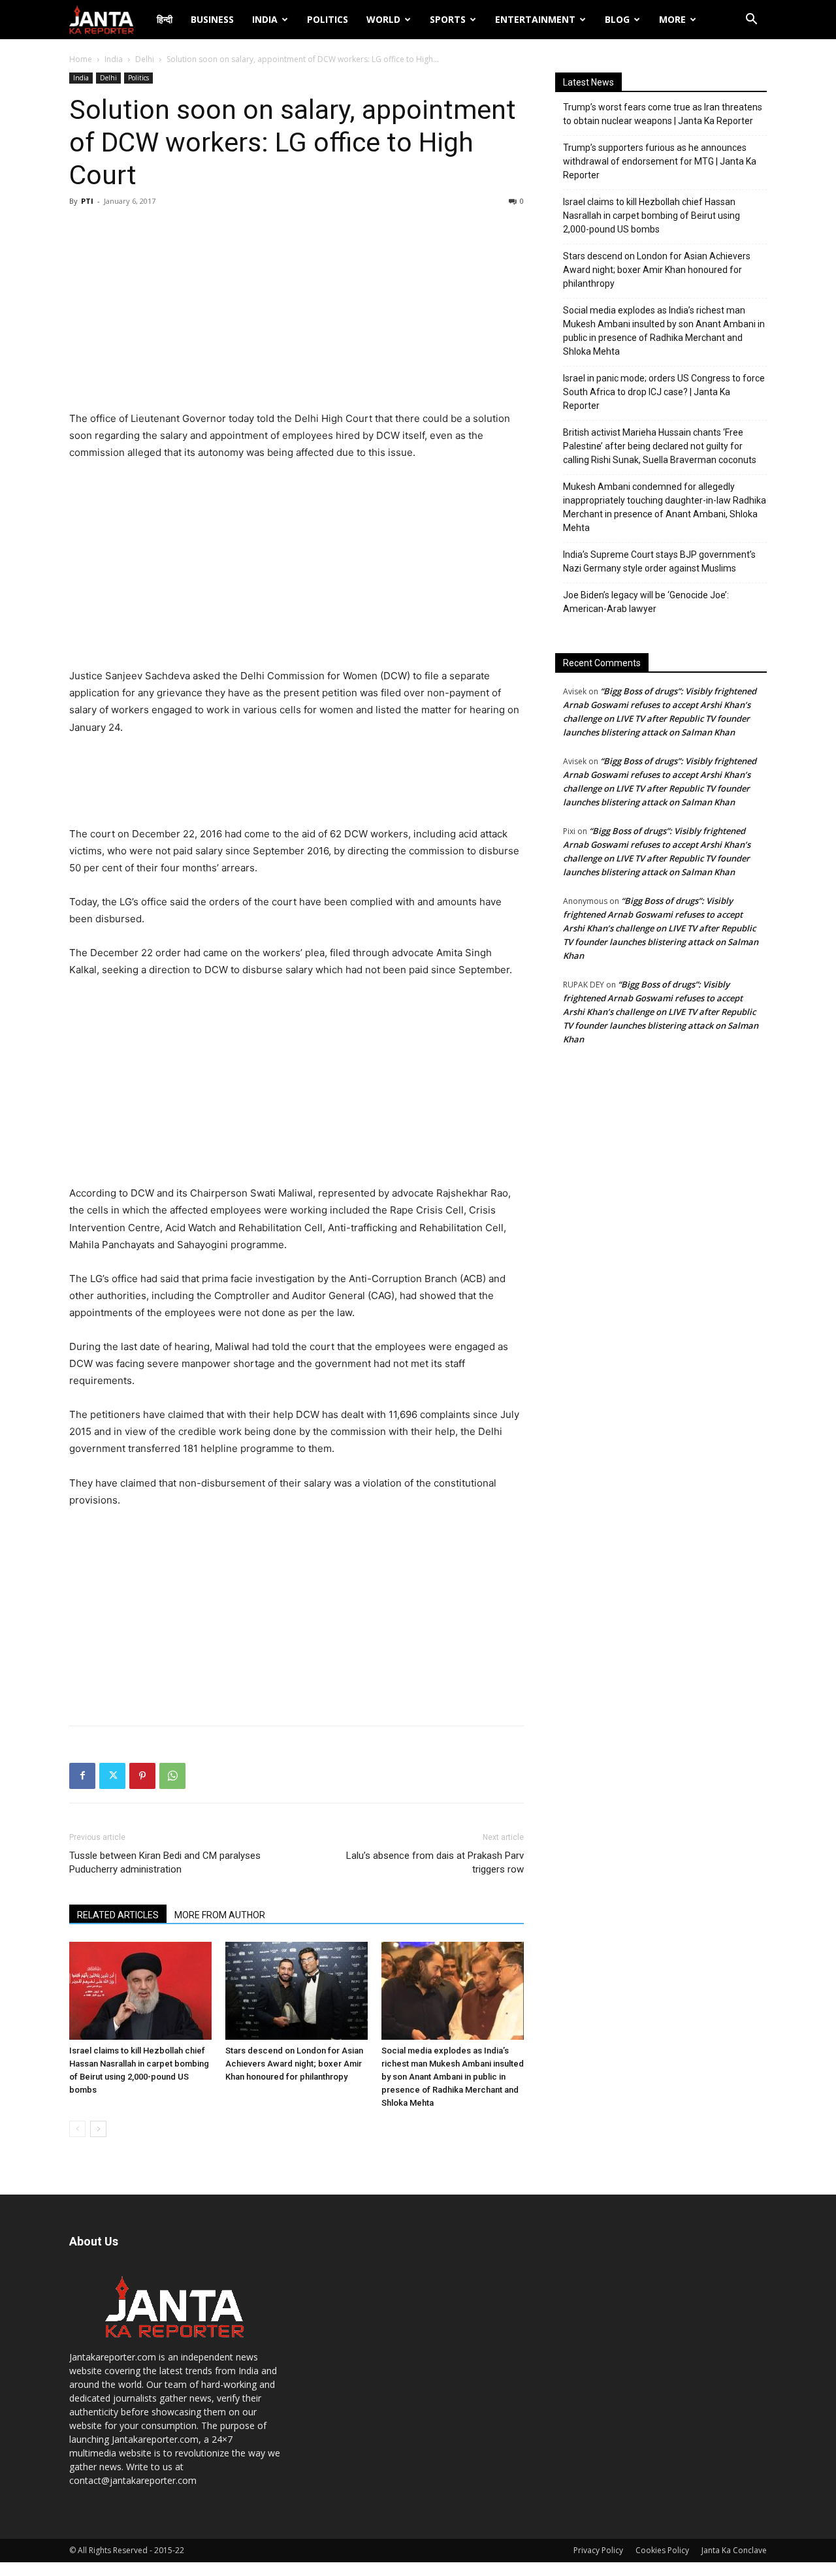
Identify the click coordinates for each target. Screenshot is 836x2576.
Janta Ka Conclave (734, 2550)
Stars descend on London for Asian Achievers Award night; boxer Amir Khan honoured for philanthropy (294, 2064)
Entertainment (535, 19)
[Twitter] (112, 1776)
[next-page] (98, 2129)
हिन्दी (165, 19)
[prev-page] (77, 2129)
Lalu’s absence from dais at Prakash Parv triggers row (435, 1862)
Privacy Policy (598, 2550)
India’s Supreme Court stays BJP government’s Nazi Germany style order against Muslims (659, 561)
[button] (751, 21)
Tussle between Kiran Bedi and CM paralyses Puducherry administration (165, 1862)
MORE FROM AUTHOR (220, 1915)
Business (212, 19)
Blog (617, 19)
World (383, 19)
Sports (448, 19)
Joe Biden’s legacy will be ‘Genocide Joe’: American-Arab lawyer (646, 602)
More (672, 19)
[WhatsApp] (172, 1776)
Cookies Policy (662, 2550)
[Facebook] (82, 1776)
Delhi (145, 59)
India (265, 19)
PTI (87, 201)
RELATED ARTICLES (118, 1915)
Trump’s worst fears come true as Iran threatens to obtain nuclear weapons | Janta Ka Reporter (663, 114)
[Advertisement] (297, 312)
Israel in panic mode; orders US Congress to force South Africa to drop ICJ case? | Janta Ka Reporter (664, 392)
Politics (328, 19)
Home (81, 59)
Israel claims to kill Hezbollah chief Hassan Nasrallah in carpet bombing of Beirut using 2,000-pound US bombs (651, 216)
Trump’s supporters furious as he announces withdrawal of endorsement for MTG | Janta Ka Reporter (660, 161)
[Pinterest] (142, 1776)
